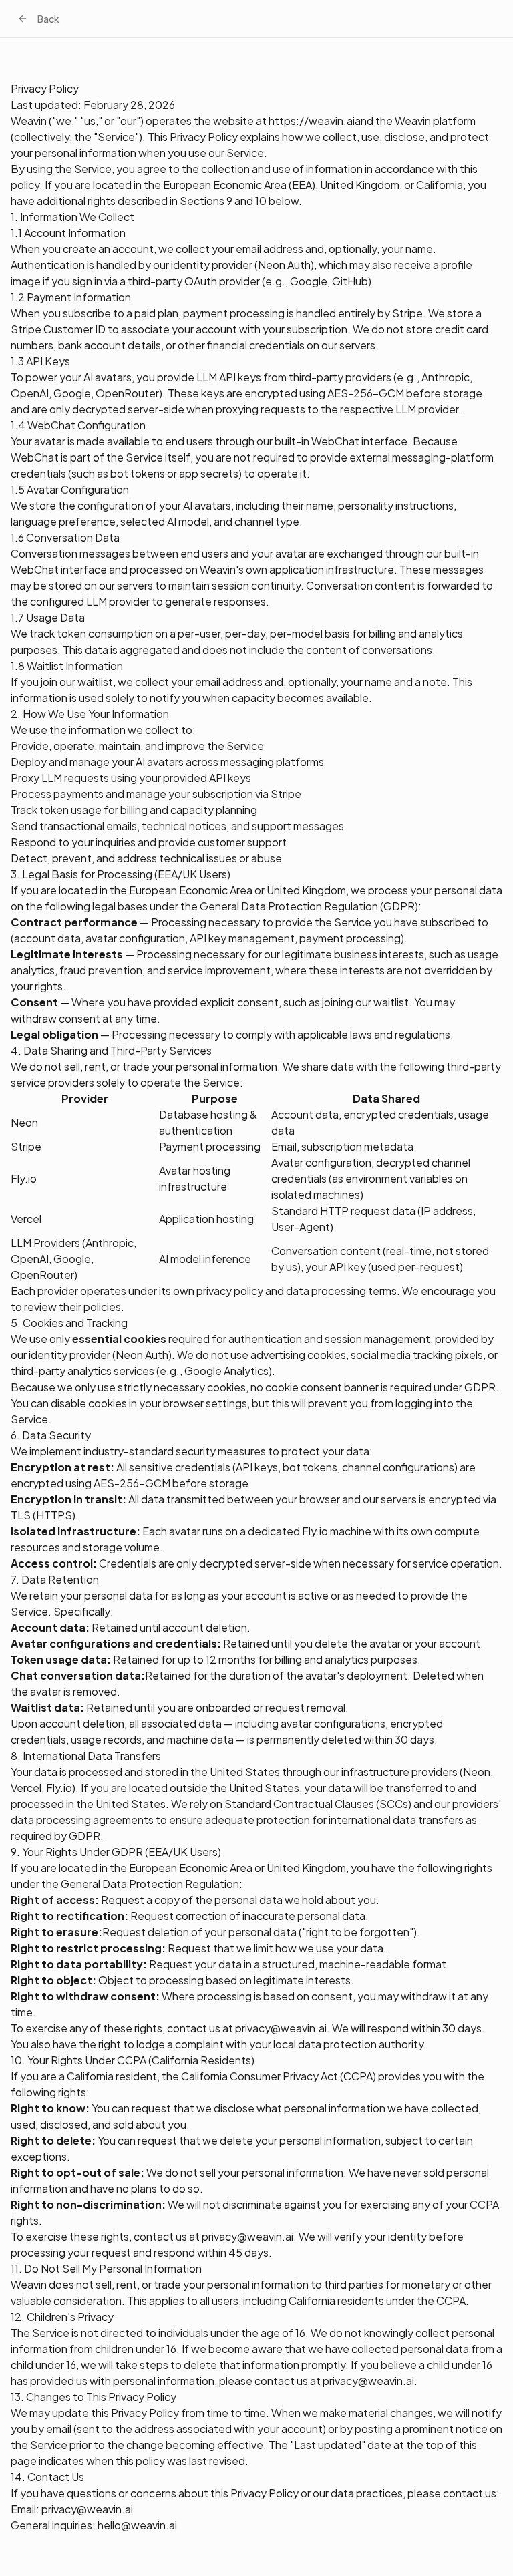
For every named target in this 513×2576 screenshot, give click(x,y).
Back (48, 19)
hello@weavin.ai (137, 2525)
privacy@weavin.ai (281, 2028)
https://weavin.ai (312, 121)
